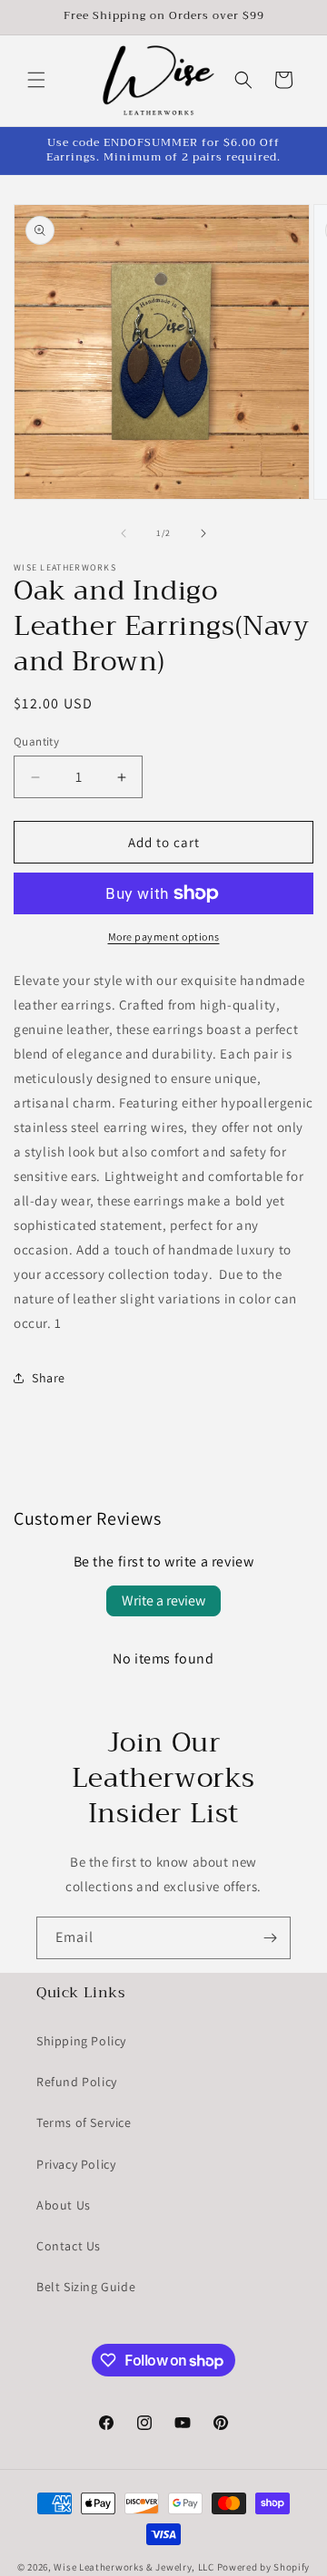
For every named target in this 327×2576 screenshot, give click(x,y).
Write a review (163, 1600)
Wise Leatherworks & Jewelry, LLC (134, 2567)
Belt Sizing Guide (86, 2287)
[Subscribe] (270, 1938)
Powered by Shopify (264, 2567)
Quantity (36, 742)
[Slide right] (203, 533)
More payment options (164, 937)
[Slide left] (124, 533)
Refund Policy (77, 2082)
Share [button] (49, 1378)
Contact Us (69, 2246)
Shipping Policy (81, 2041)
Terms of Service (84, 2122)
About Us (64, 2205)
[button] (36, 80)
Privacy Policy (76, 2164)
